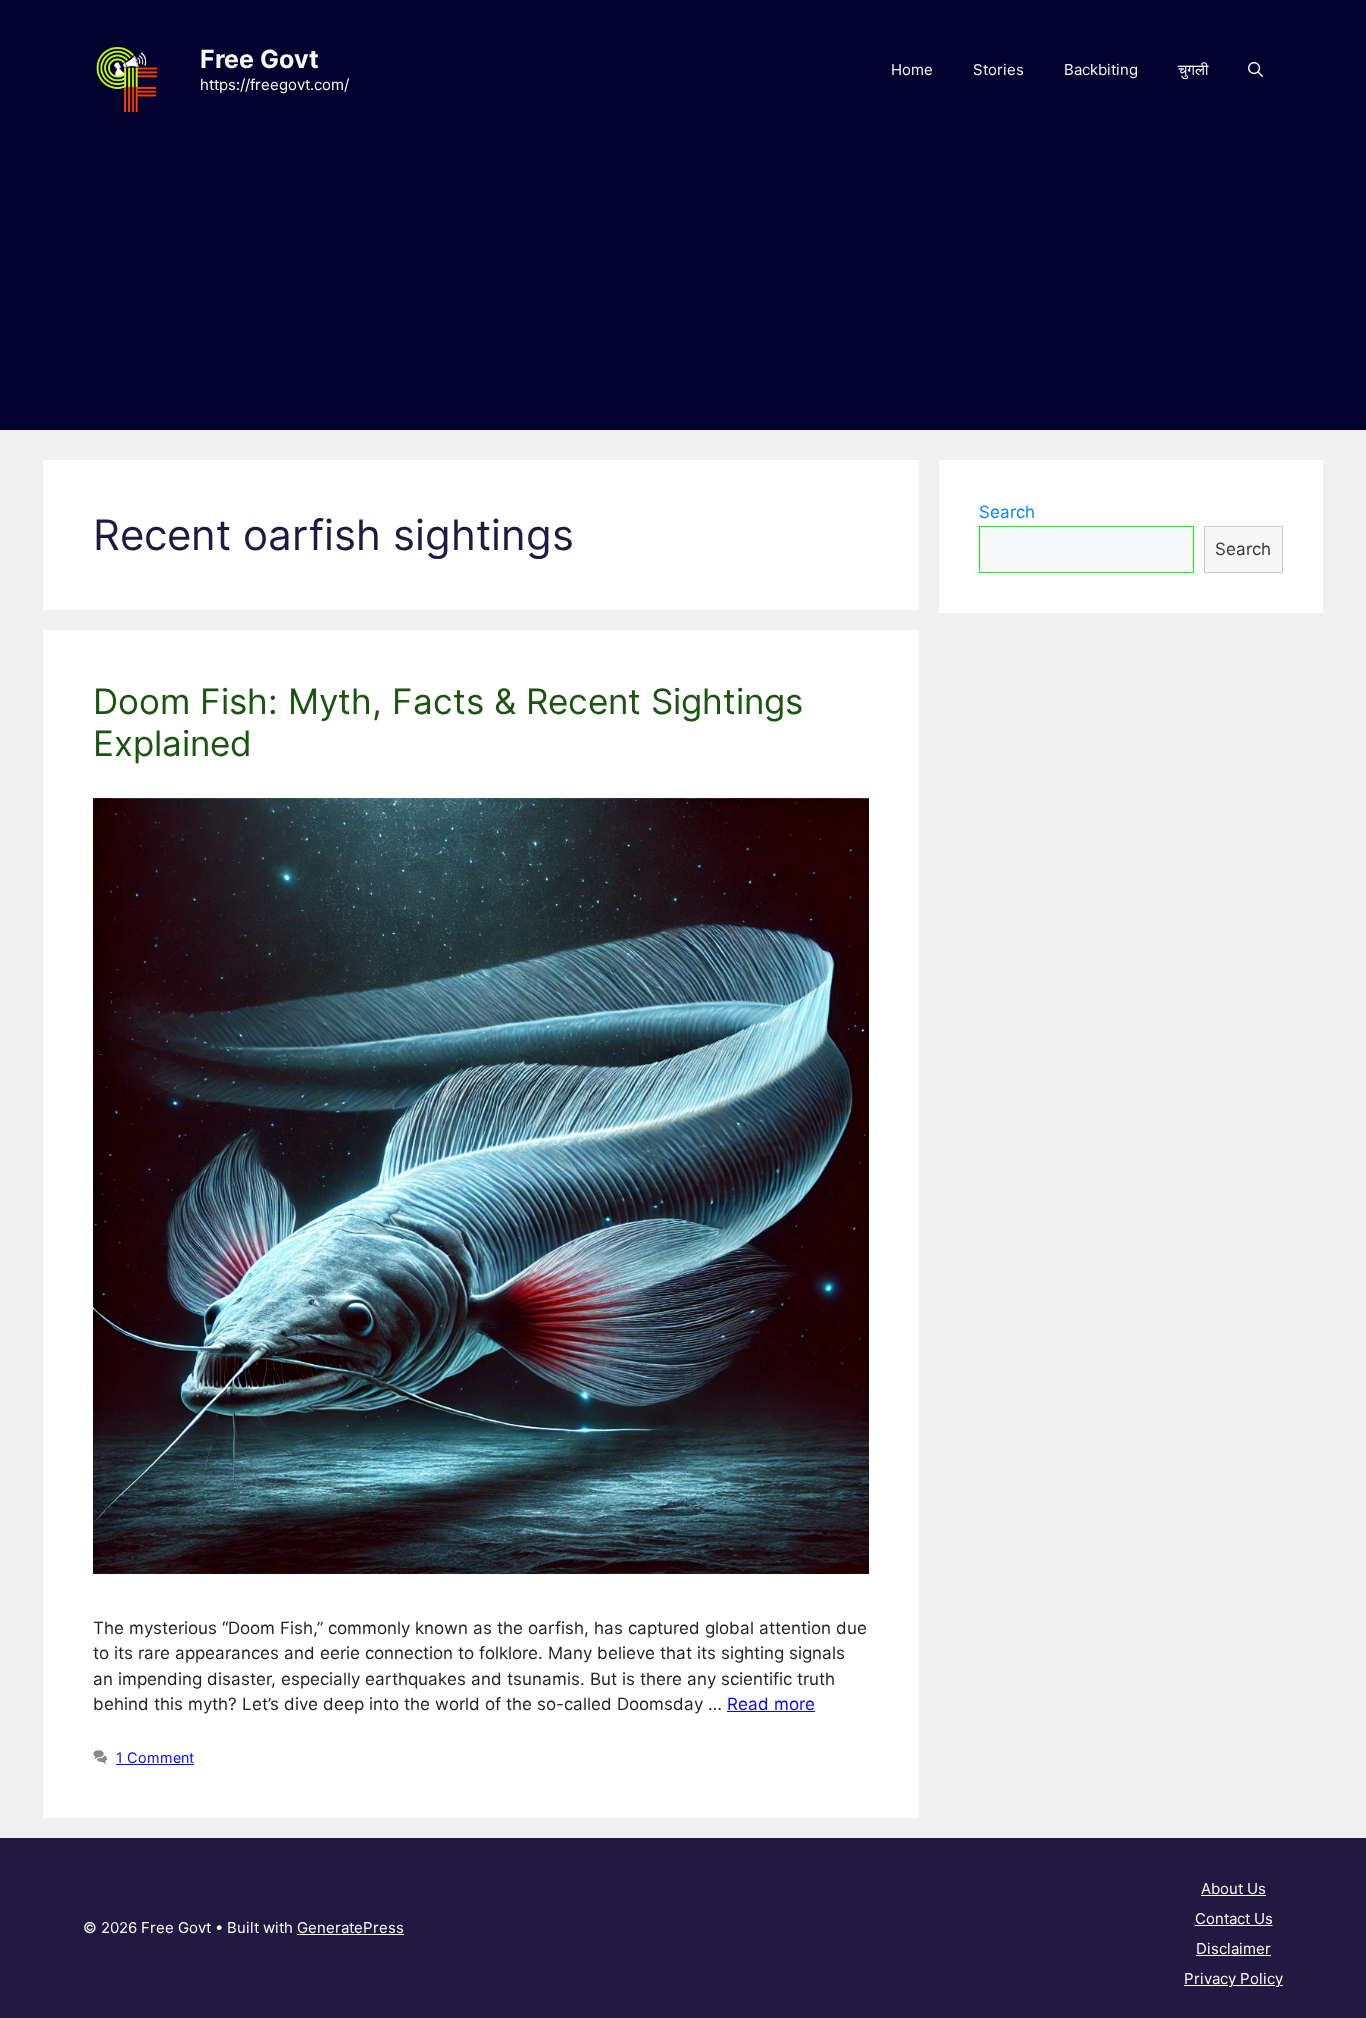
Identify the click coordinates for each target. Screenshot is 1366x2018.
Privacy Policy (1233, 1978)
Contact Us (1234, 1918)
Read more (771, 1704)
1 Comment (155, 1757)
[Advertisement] (683, 290)
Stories (998, 69)
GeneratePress (350, 1927)
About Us (1233, 1888)
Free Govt (259, 59)
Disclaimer (1233, 1948)
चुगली (1193, 69)
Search (1007, 512)
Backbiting (1101, 69)
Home (912, 69)
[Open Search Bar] (1255, 70)
